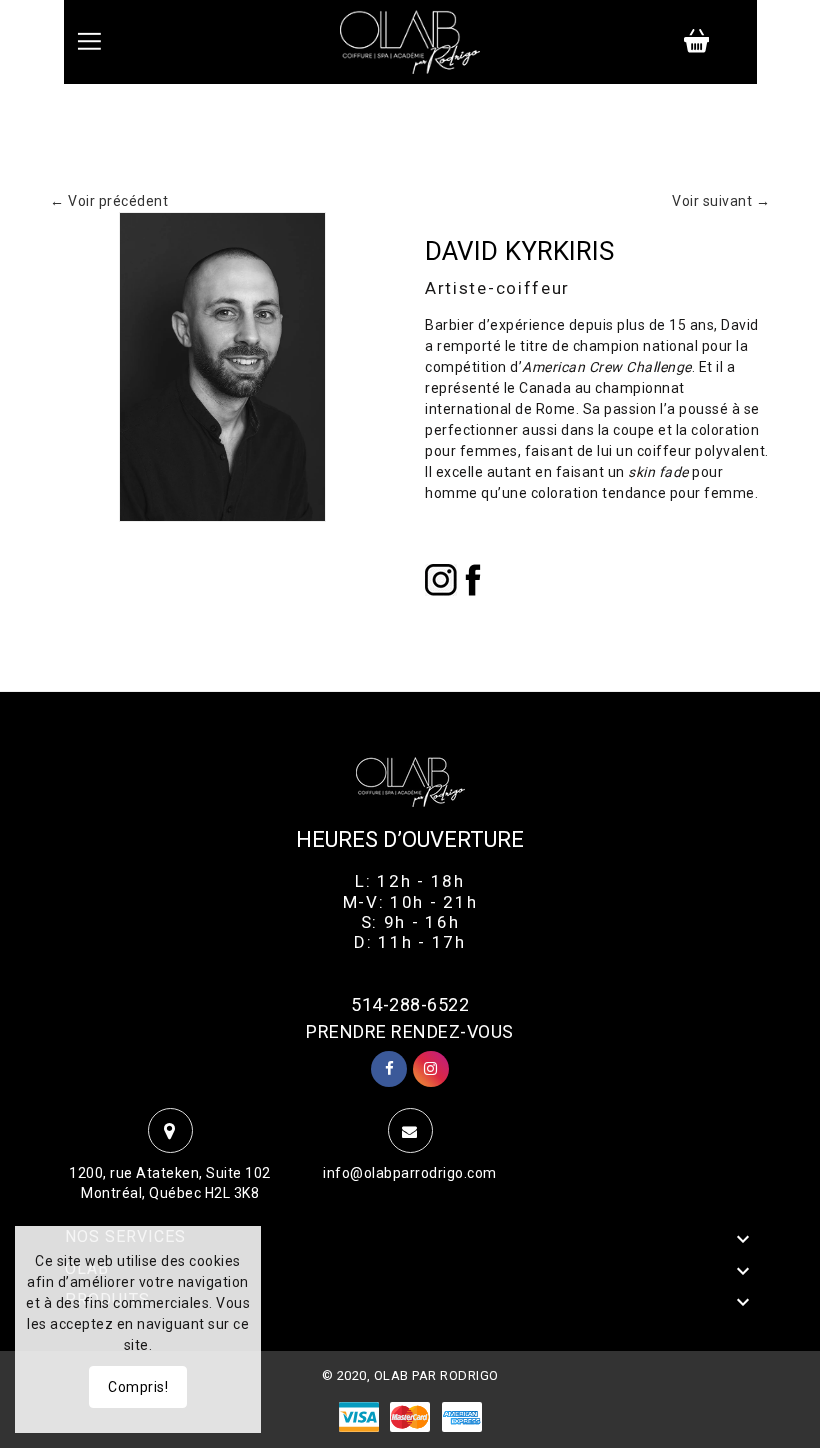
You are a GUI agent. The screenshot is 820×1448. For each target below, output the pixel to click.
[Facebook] (473, 579)
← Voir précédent (109, 201)
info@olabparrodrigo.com (410, 1173)
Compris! (138, 1387)
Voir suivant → (721, 201)
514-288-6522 (410, 1004)
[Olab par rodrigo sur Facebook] (390, 1069)
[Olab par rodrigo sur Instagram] (431, 1069)
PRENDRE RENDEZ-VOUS (410, 1031)
